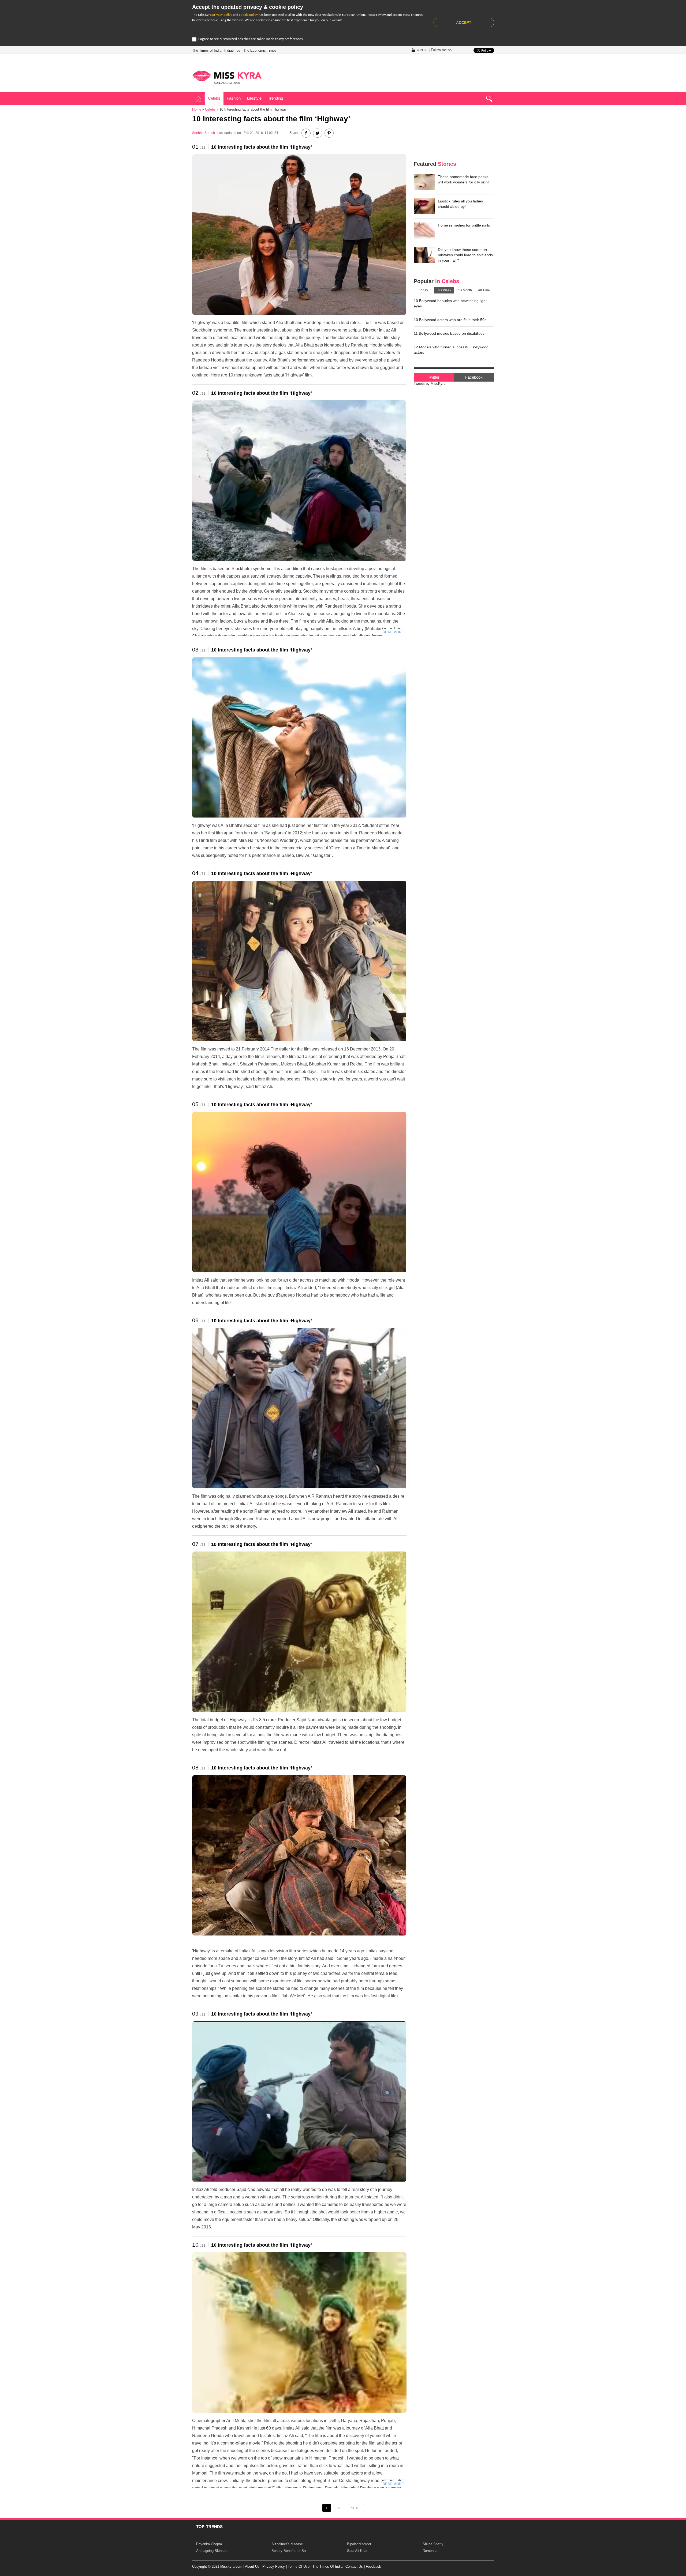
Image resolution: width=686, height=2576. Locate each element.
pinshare (329, 133)
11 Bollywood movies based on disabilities (449, 333)
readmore (393, 632)
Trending (275, 98)
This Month (464, 290)
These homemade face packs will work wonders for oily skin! (463, 179)
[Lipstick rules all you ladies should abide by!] (424, 206)
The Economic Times (260, 50)
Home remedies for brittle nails (464, 225)
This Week (444, 290)
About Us (252, 2566)
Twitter (434, 377)
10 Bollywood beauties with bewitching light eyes (450, 303)
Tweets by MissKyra (430, 384)
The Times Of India (327, 2566)
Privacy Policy (274, 2566)
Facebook (474, 377)
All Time (484, 290)
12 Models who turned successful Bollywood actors (451, 350)
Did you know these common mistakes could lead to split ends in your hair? (465, 255)
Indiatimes (232, 50)
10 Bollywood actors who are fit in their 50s (450, 320)
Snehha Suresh (204, 133)
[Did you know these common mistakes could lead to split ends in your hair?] (424, 255)
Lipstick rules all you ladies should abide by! (460, 204)
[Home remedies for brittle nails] (424, 231)
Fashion (234, 98)
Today (424, 290)
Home (198, 99)
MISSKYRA (227, 76)
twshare (318, 133)
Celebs (214, 98)
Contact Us (354, 2566)
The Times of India (207, 50)
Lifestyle (254, 98)
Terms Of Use (299, 2566)
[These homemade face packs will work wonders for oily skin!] (424, 182)
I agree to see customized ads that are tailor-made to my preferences (250, 39)
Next (355, 2508)
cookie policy (248, 15)
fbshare (306, 133)
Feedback (373, 2566)
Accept (464, 22)
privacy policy (222, 15)
